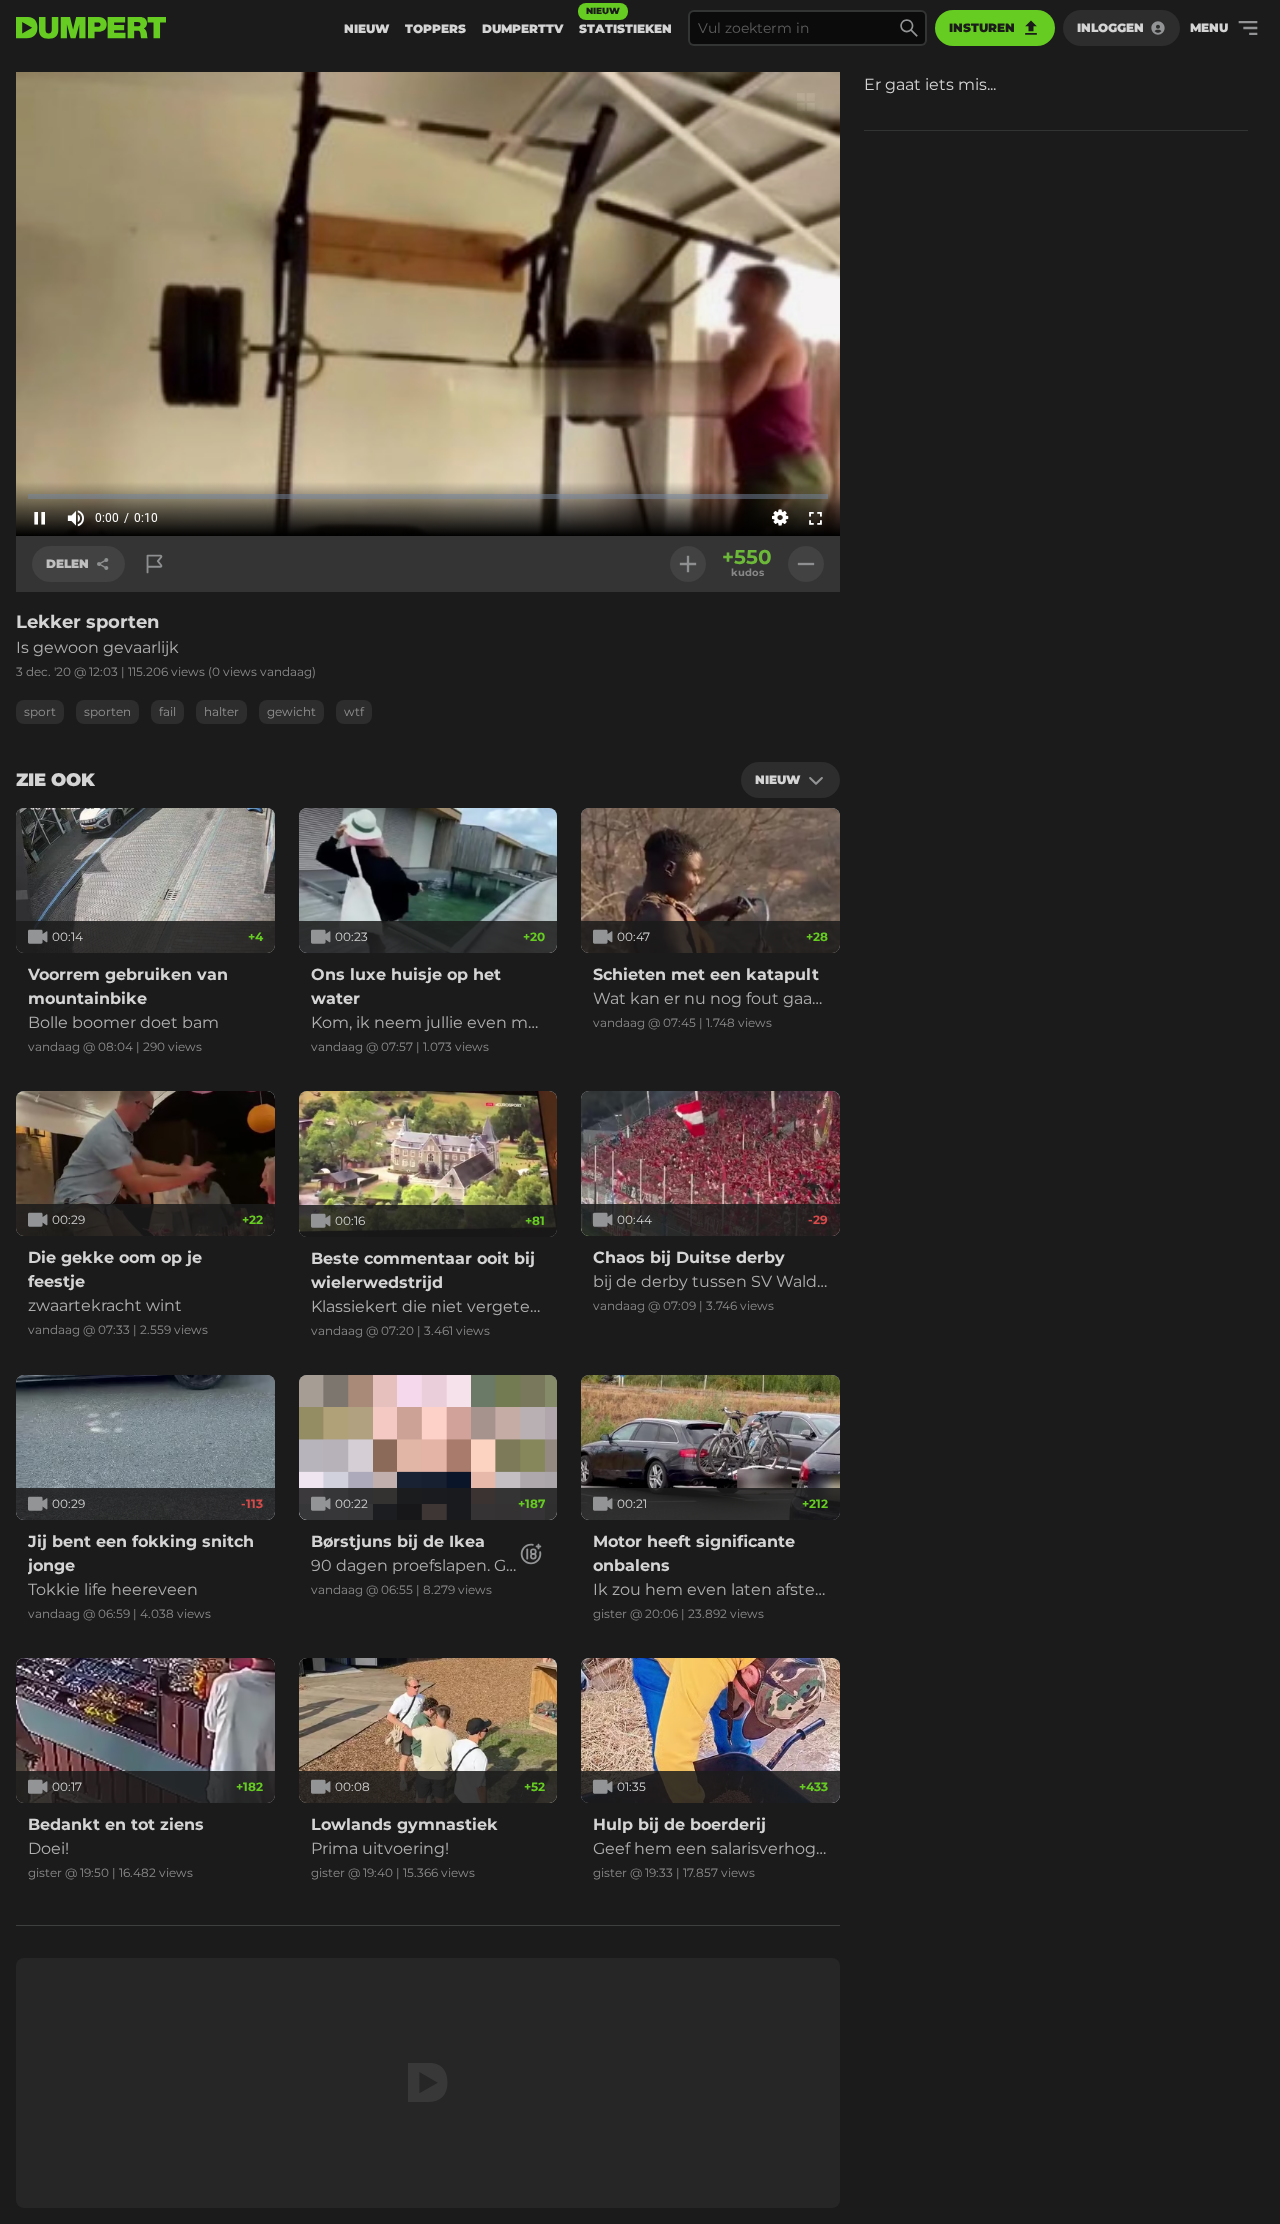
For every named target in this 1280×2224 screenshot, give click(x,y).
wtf (354, 711)
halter (221, 711)
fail (167, 711)
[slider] (428, 496)
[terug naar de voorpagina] (91, 28)
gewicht (291, 711)
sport (40, 711)
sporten (107, 711)
